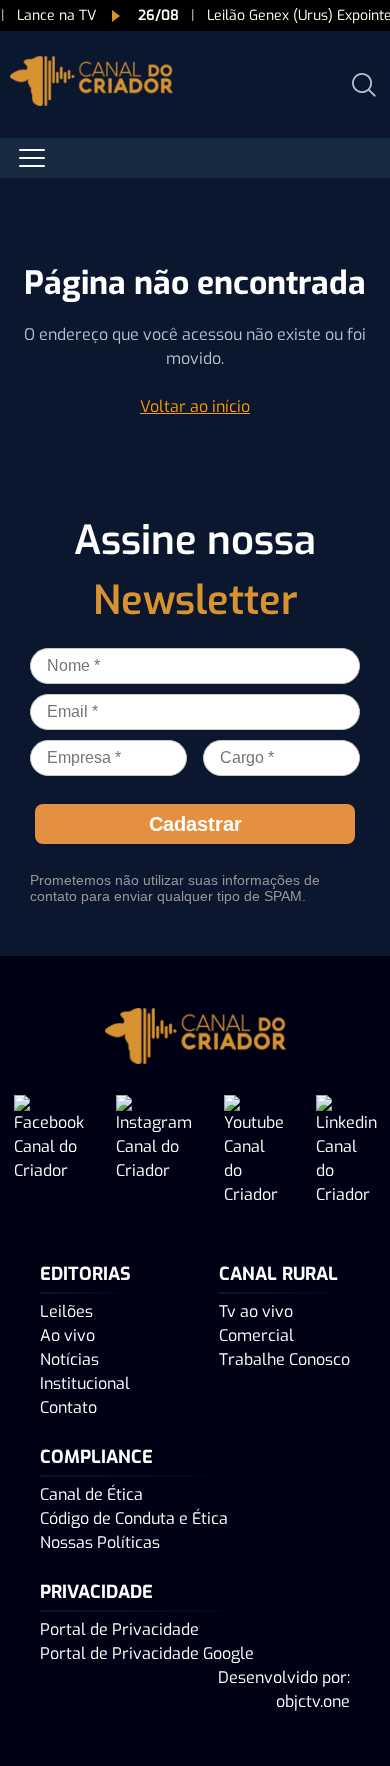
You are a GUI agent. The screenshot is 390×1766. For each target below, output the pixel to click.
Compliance (96, 1457)
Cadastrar (195, 824)
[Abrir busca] (364, 85)
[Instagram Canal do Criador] (154, 1151)
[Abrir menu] (32, 158)
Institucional (85, 1383)
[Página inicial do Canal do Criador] (91, 84)
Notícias (69, 1359)
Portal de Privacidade (119, 1629)
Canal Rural (278, 1274)
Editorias (85, 1274)
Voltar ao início (195, 406)
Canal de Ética (91, 1494)
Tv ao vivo (256, 1311)
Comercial (256, 1335)
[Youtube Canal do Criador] (254, 1151)
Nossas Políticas (100, 1542)
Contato (68, 1407)
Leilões (66, 1311)
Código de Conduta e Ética (134, 1518)
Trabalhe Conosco (284, 1359)
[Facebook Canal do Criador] (49, 1151)
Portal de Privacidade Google (147, 1653)
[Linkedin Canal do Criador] (346, 1151)
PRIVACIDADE (96, 1592)
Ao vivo (67, 1335)
